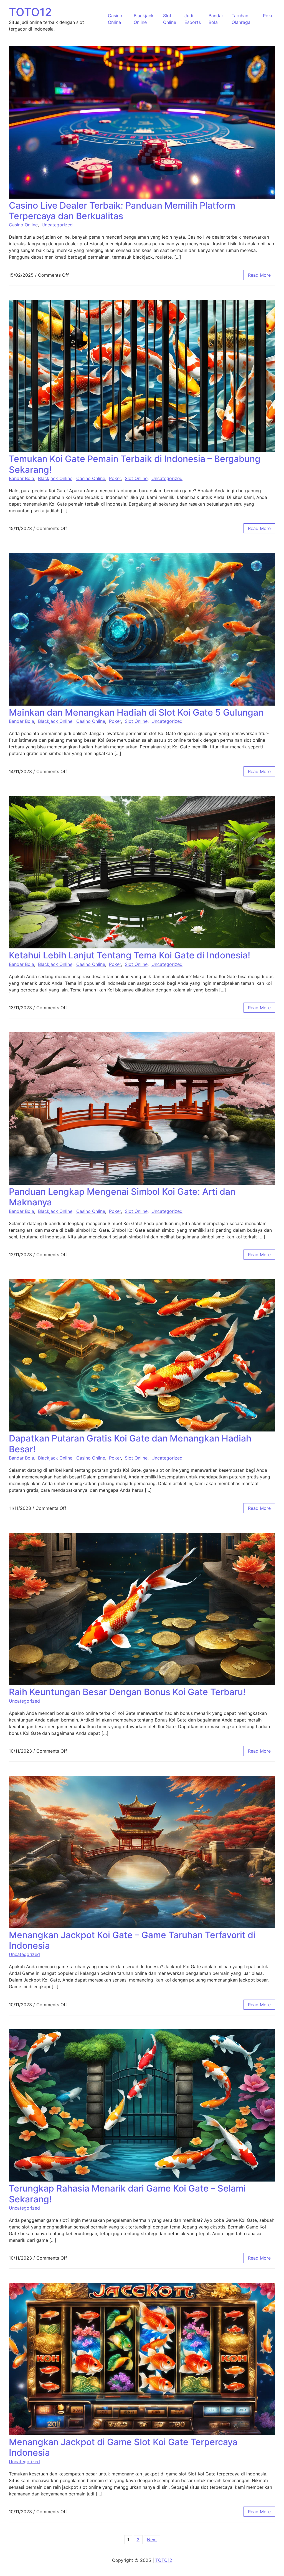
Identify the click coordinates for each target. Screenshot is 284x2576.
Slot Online (136, 478)
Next (152, 2540)
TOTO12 (30, 12)
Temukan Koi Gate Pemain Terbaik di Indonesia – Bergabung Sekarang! (135, 464)
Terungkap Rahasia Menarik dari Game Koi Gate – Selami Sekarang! (127, 2194)
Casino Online (23, 225)
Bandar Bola (21, 478)
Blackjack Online (55, 478)
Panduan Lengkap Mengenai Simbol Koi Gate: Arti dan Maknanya (122, 1197)
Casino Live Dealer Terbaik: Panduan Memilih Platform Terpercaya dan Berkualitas (122, 211)
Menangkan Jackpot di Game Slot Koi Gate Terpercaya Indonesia (123, 2447)
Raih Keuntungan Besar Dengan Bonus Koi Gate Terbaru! (127, 1692)
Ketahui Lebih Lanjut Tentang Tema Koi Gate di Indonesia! (130, 955)
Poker (269, 16)
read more (259, 275)
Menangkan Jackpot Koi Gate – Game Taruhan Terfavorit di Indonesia (132, 1940)
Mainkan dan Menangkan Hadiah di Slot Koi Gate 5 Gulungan (136, 712)
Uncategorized (57, 225)
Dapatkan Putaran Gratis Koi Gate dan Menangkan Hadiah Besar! (130, 1444)
